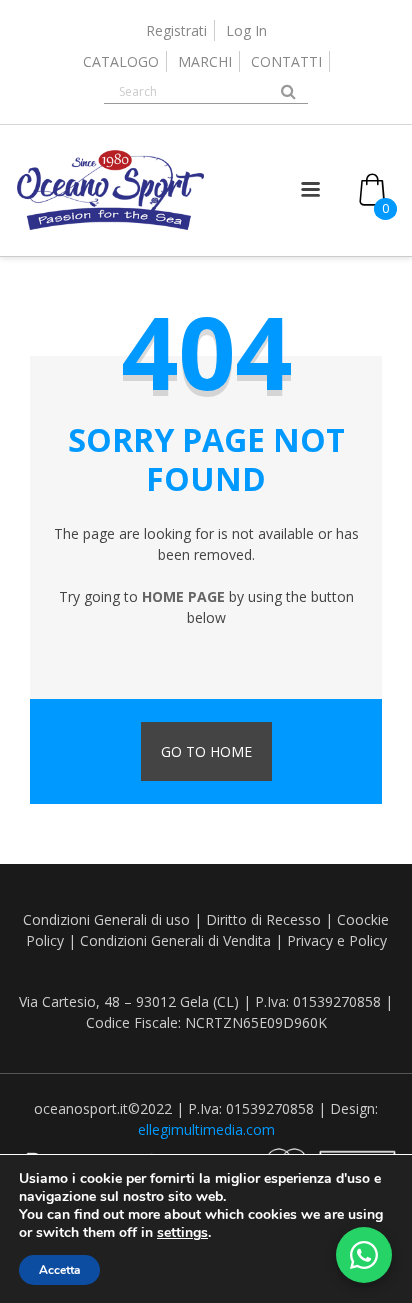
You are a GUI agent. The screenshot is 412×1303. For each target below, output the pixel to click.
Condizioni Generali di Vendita (175, 940)
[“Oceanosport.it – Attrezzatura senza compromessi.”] (110, 225)
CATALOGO (121, 61)
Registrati (176, 30)
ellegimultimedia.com (206, 1129)
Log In (246, 30)
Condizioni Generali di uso (106, 919)
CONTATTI (286, 61)
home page (183, 596)
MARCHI (205, 61)
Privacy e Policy (337, 940)
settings (182, 1233)
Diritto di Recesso (263, 919)
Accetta (59, 1270)
